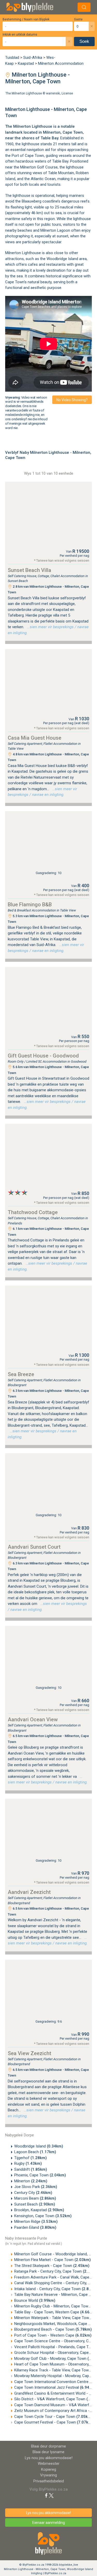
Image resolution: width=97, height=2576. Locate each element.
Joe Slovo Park (36, 2187)
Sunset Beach (35, 2204)
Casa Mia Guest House (35, 738)
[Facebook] (46, 2495)
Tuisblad (12, 58)
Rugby (28, 2163)
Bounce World (35, 2300)
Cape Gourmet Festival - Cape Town (54, 2422)
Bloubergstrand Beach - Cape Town (53, 2329)
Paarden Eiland (35, 2227)
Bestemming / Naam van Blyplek (26, 19)
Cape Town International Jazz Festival (55, 2387)
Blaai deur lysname (48, 2452)
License (67, 93)
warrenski (53, 93)
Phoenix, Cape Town (40, 2175)
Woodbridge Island (62, 259)
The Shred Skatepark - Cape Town (52, 2266)
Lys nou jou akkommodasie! (49, 2458)
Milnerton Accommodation (61, 63)
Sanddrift (31, 2169)
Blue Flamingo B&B (30, 905)
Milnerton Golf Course (39, 167)
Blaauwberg (32, 201)
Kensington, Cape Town (43, 2216)
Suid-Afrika (33, 58)
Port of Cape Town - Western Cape (53, 2335)
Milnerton (52, 132)
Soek (84, 41)
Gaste (78, 19)
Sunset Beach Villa (29, 570)
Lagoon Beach (35, 2152)
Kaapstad (26, 63)
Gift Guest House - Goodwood (43, 1056)
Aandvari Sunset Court (34, 1547)
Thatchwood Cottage (33, 1212)
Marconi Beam (35, 2198)
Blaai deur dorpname (48, 2446)
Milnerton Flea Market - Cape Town (53, 2260)
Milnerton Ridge (36, 2222)
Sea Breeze (21, 1374)
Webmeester (49, 2464)
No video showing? (72, 400)
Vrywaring (48, 2475)
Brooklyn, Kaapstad (39, 2210)
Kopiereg (49, 2469)
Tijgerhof (31, 2158)
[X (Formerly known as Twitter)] (51, 2495)
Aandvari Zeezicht (29, 1892)
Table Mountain (61, 173)
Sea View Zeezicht (29, 2053)
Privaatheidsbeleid (49, 2481)
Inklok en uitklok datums (20, 35)
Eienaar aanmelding (49, 2523)
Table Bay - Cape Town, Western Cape (55, 2312)
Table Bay (49, 138)
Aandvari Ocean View (33, 1719)
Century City (33, 2193)
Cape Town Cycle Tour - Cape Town (53, 2417)
